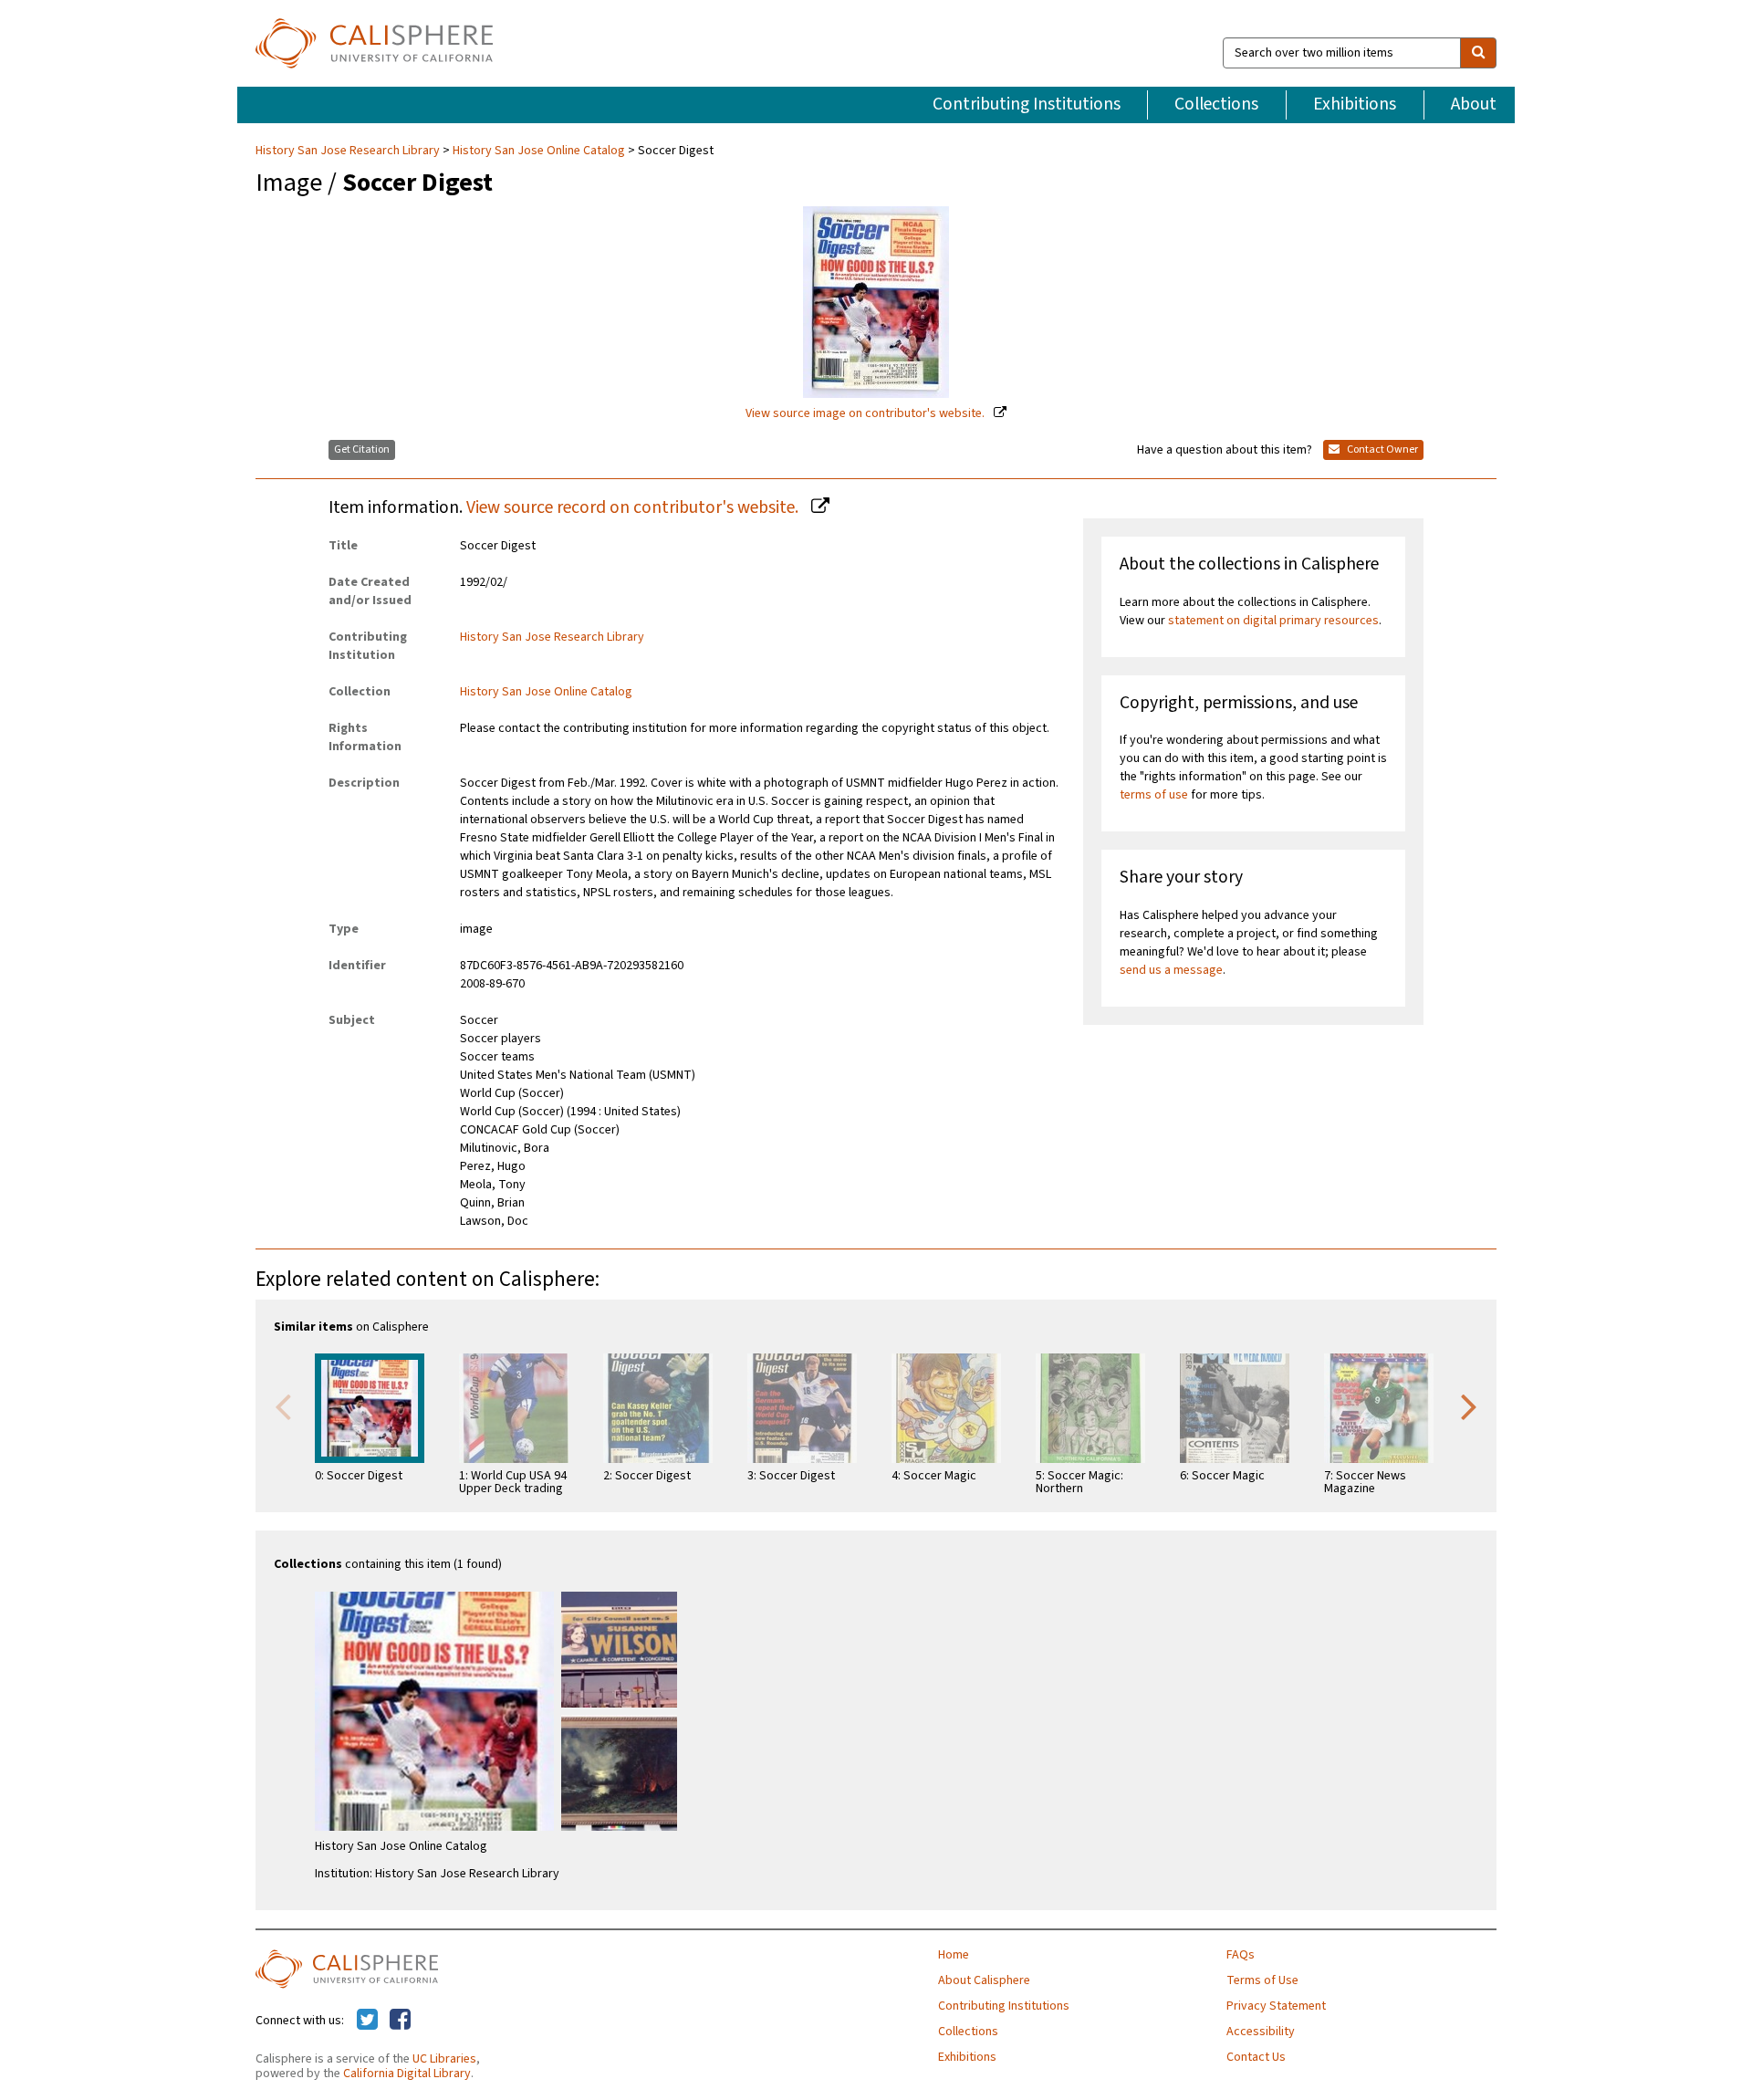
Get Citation (362, 449)
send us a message (1171, 970)
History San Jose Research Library (349, 151)
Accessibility (1261, 2032)
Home (954, 1955)
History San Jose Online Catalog (539, 151)
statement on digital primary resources (1273, 621)
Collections (1216, 104)
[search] (1478, 53)
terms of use (1154, 795)
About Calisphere (984, 1980)
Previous (283, 1405)
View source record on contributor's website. (634, 507)
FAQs (1241, 1955)
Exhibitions (1355, 104)
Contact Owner (1382, 449)
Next (1469, 1405)
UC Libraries (444, 2059)
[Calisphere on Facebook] (400, 2021)
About (1474, 104)
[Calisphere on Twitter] (367, 2021)
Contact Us (1256, 2057)
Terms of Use (1262, 1980)
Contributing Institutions (1027, 104)
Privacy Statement (1276, 2006)
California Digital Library (407, 2074)
